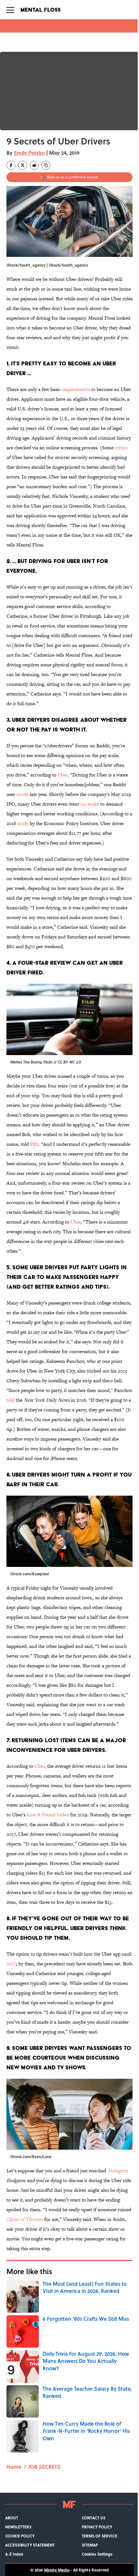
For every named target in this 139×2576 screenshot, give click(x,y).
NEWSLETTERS (18, 2527)
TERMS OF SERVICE (100, 2536)
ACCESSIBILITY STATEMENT (30, 2545)
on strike (90, 804)
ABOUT (12, 2518)
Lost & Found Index (48, 1815)
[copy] (46, 165)
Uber (63, 775)
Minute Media (57, 2570)
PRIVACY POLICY (97, 2527)
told (11, 1400)
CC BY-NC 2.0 (69, 1062)
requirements (76, 389)
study (23, 823)
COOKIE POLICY (20, 2536)
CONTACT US (94, 2518)
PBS (34, 1144)
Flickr (48, 1062)
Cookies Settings (97, 2554)
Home (14, 2467)
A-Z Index (14, 2554)
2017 (11, 1964)
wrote (22, 794)
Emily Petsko (29, 153)
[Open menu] (10, 10)
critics (121, 448)
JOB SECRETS (44, 2467)
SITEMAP (90, 2545)
